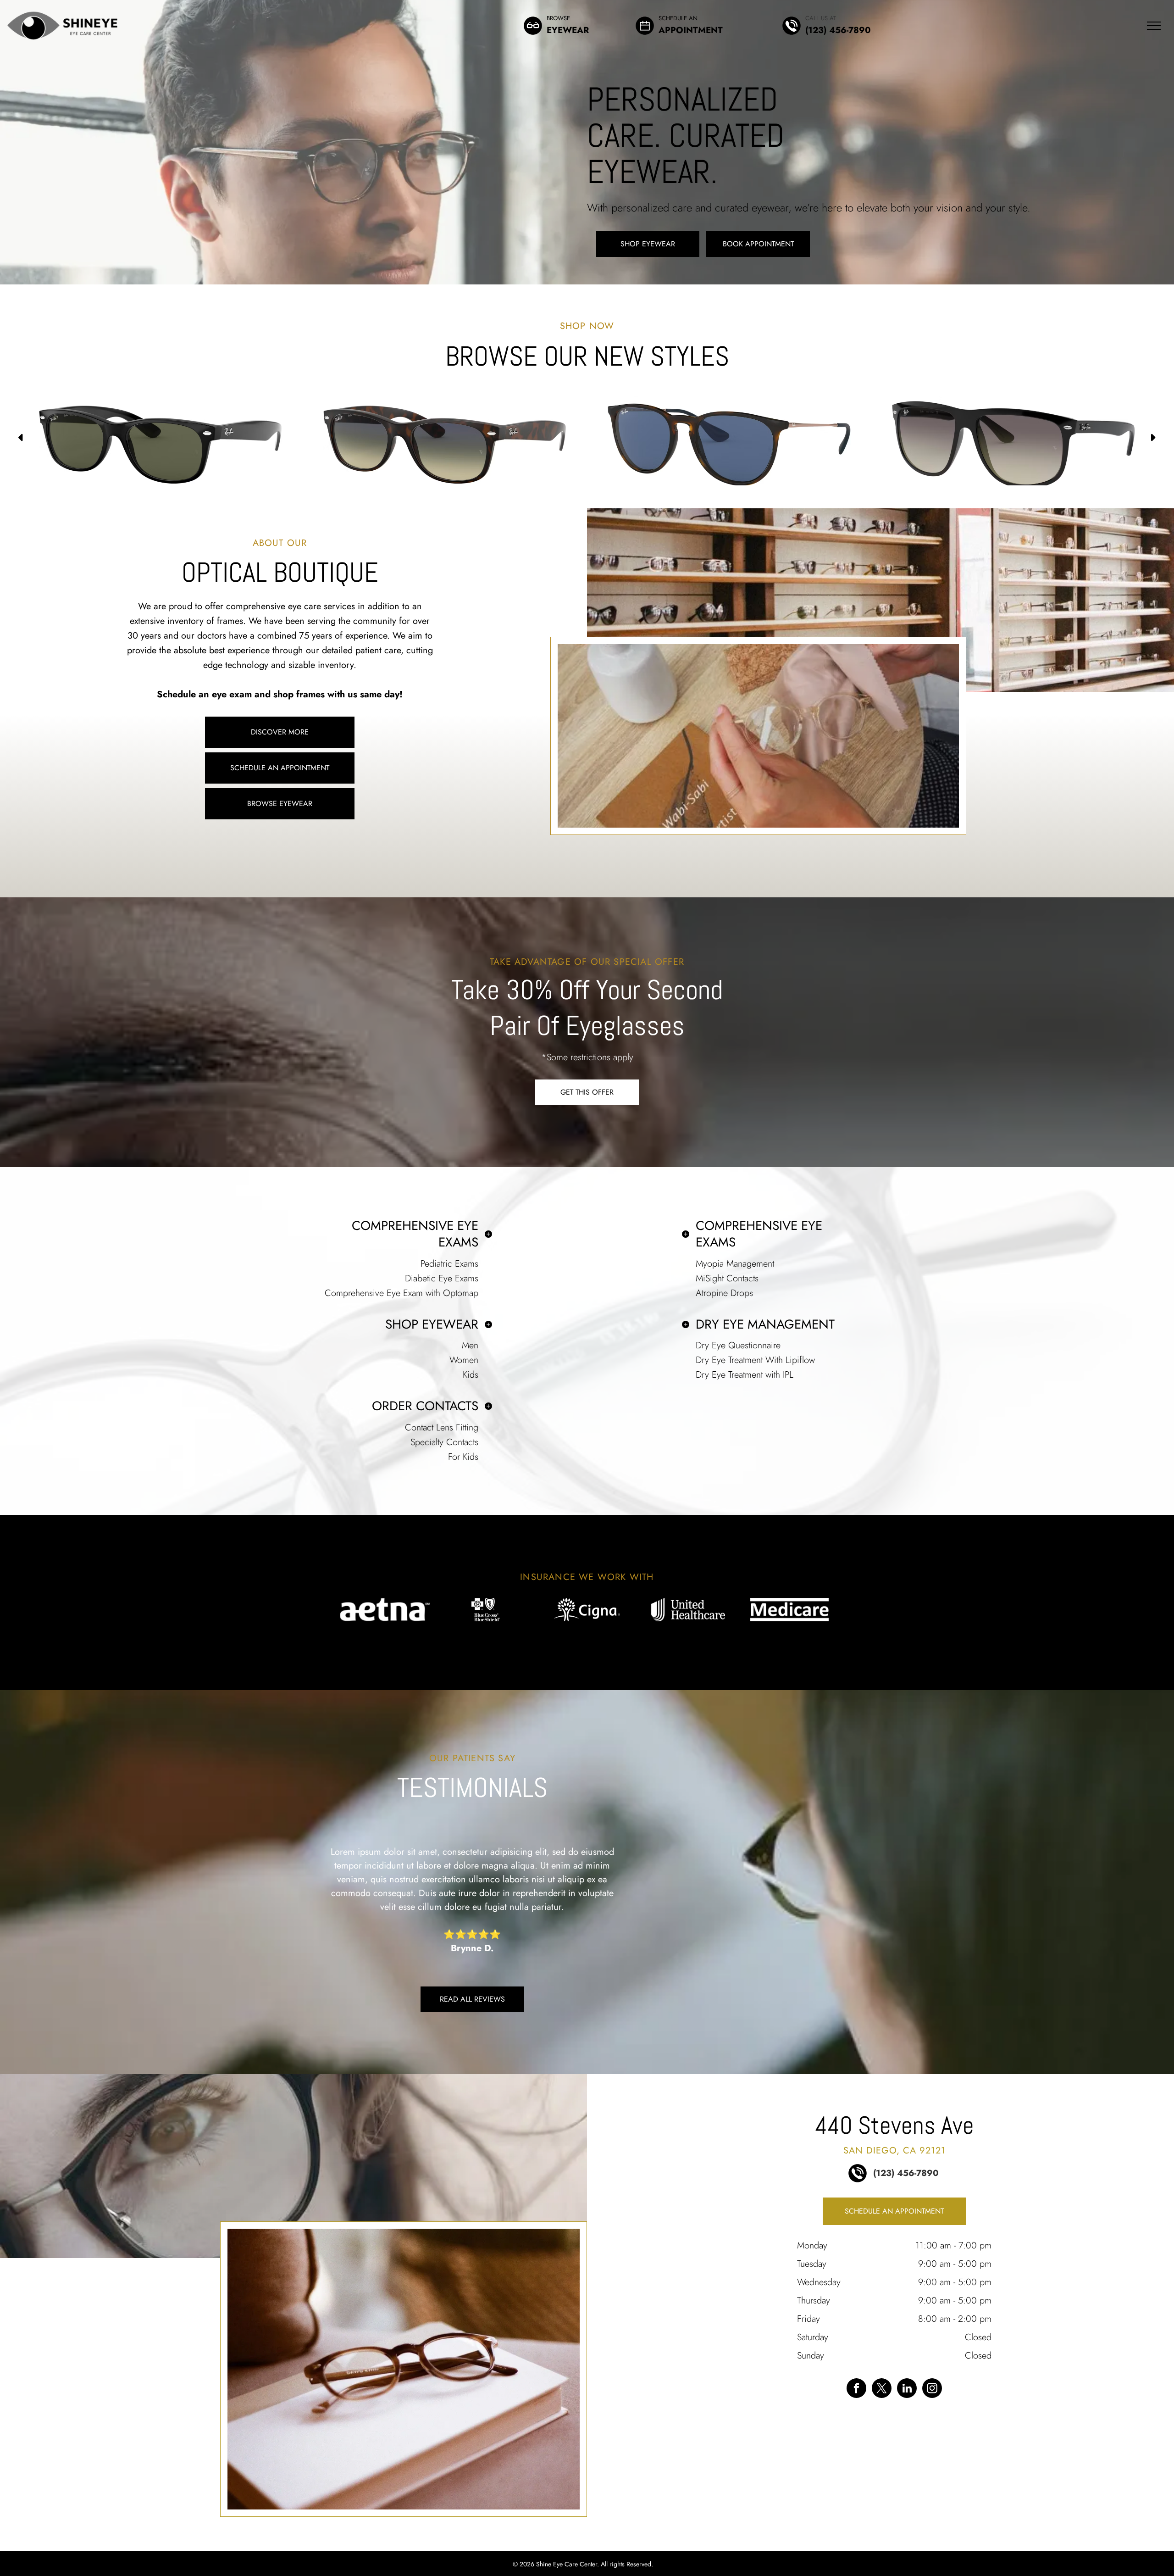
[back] (318, 1609)
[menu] (1154, 26)
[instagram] (932, 2389)
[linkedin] (907, 2389)
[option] (161, 427)
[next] (856, 1609)
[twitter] (882, 2389)
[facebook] (856, 2389)
